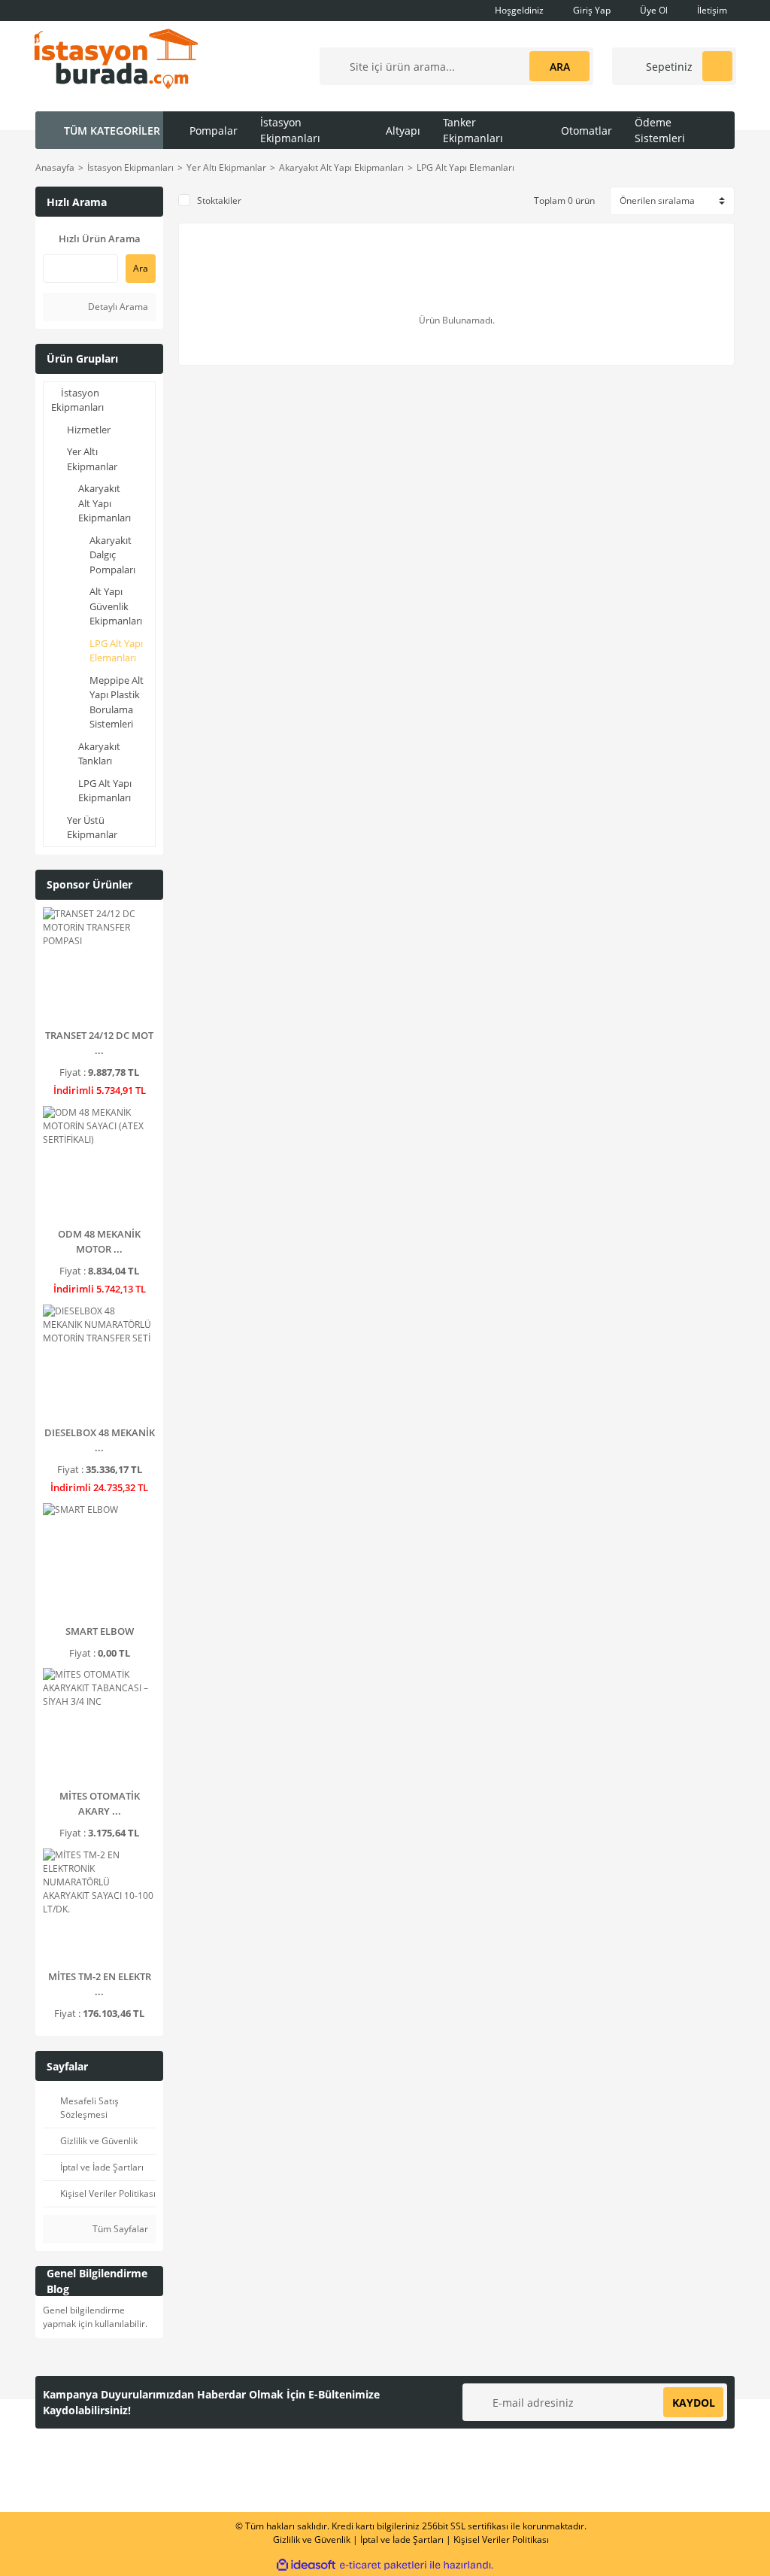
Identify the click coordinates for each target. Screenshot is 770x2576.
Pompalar (214, 131)
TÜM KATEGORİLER (112, 131)
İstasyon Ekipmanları (290, 130)
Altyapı (403, 131)
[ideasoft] (306, 2565)
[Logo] (116, 58)
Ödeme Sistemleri (660, 130)
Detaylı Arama (117, 307)
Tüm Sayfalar (119, 2229)
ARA (560, 67)
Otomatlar (587, 131)
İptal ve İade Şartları (402, 2540)
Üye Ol (653, 10)
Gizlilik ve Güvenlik (312, 2540)
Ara (141, 268)
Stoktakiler (219, 200)
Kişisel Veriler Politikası (501, 2540)
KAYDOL (694, 2403)
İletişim (711, 10)
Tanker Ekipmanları (473, 130)
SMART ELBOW (100, 1631)
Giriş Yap (591, 10)
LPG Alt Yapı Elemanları (465, 167)
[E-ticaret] (383, 2565)
